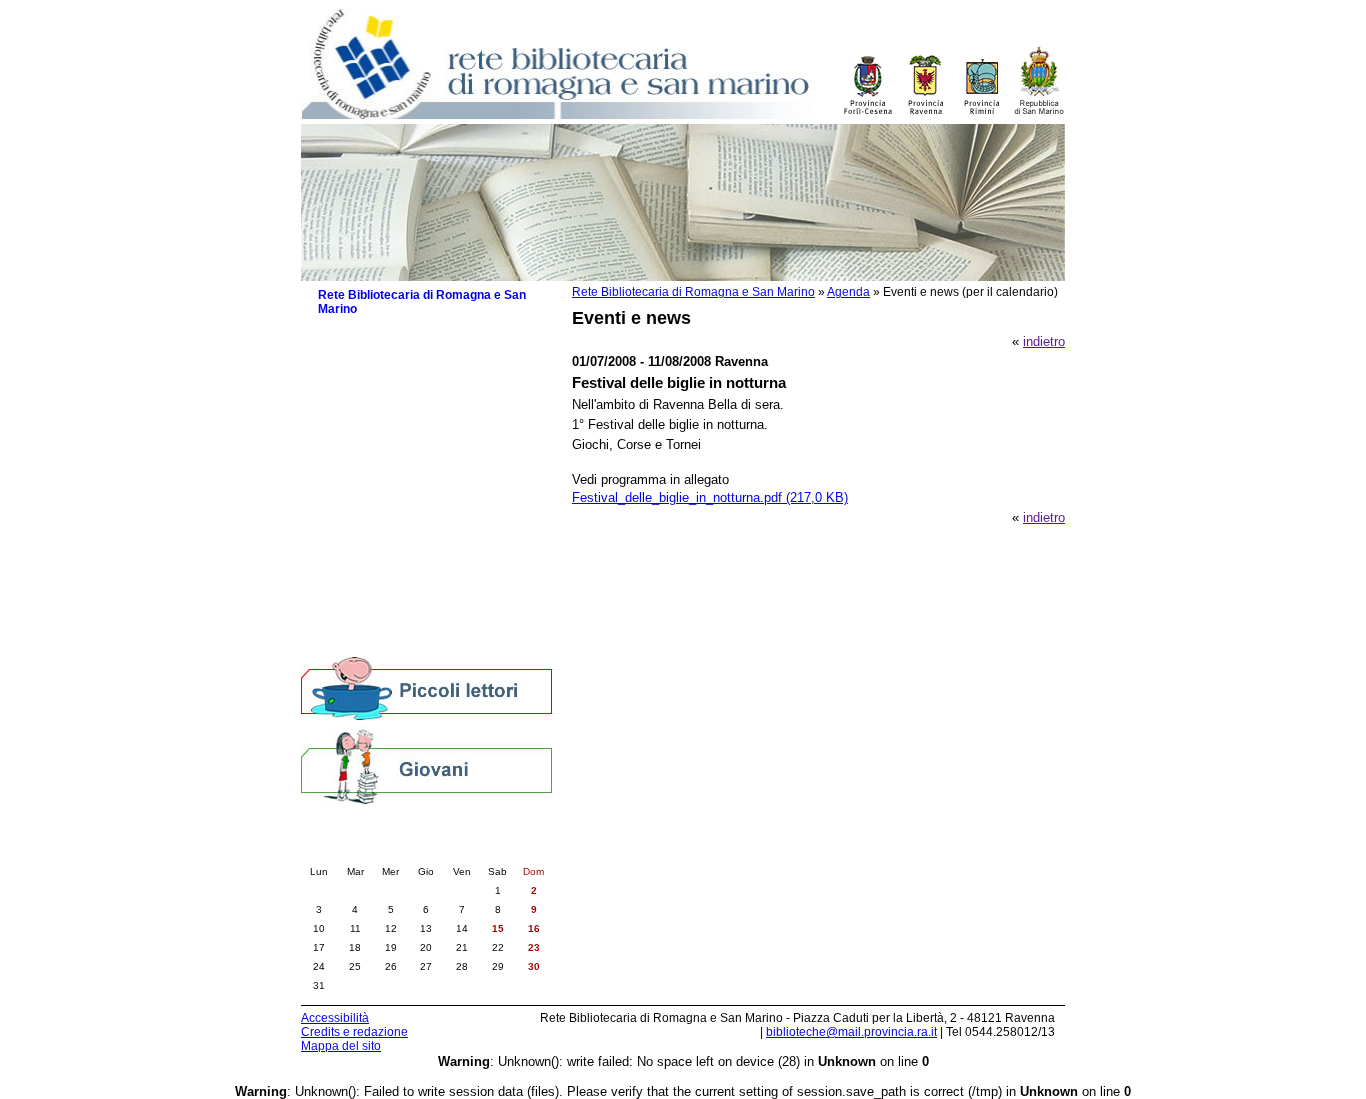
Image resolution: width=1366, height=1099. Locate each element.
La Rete (340, 332)
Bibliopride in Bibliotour (394, 542)
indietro (1044, 341)
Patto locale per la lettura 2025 (416, 427)
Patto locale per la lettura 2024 (416, 447)
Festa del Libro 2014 (387, 522)
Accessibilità (335, 1018)
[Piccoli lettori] (426, 690)
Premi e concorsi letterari (400, 602)
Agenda (848, 292)
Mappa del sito (341, 1046)
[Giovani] (426, 765)
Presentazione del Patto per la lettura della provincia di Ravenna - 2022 (435, 495)
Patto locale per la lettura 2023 (416, 467)
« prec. (370, 851)
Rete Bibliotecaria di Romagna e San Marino (693, 292)
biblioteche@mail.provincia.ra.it (851, 1032)
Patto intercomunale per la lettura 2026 (424, 400)
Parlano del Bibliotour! (391, 582)
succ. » (482, 851)
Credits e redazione (354, 1032)
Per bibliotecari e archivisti (394, 642)
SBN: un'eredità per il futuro (407, 622)
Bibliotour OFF (370, 562)
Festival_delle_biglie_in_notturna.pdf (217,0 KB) (710, 497)
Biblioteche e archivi (376, 352)
